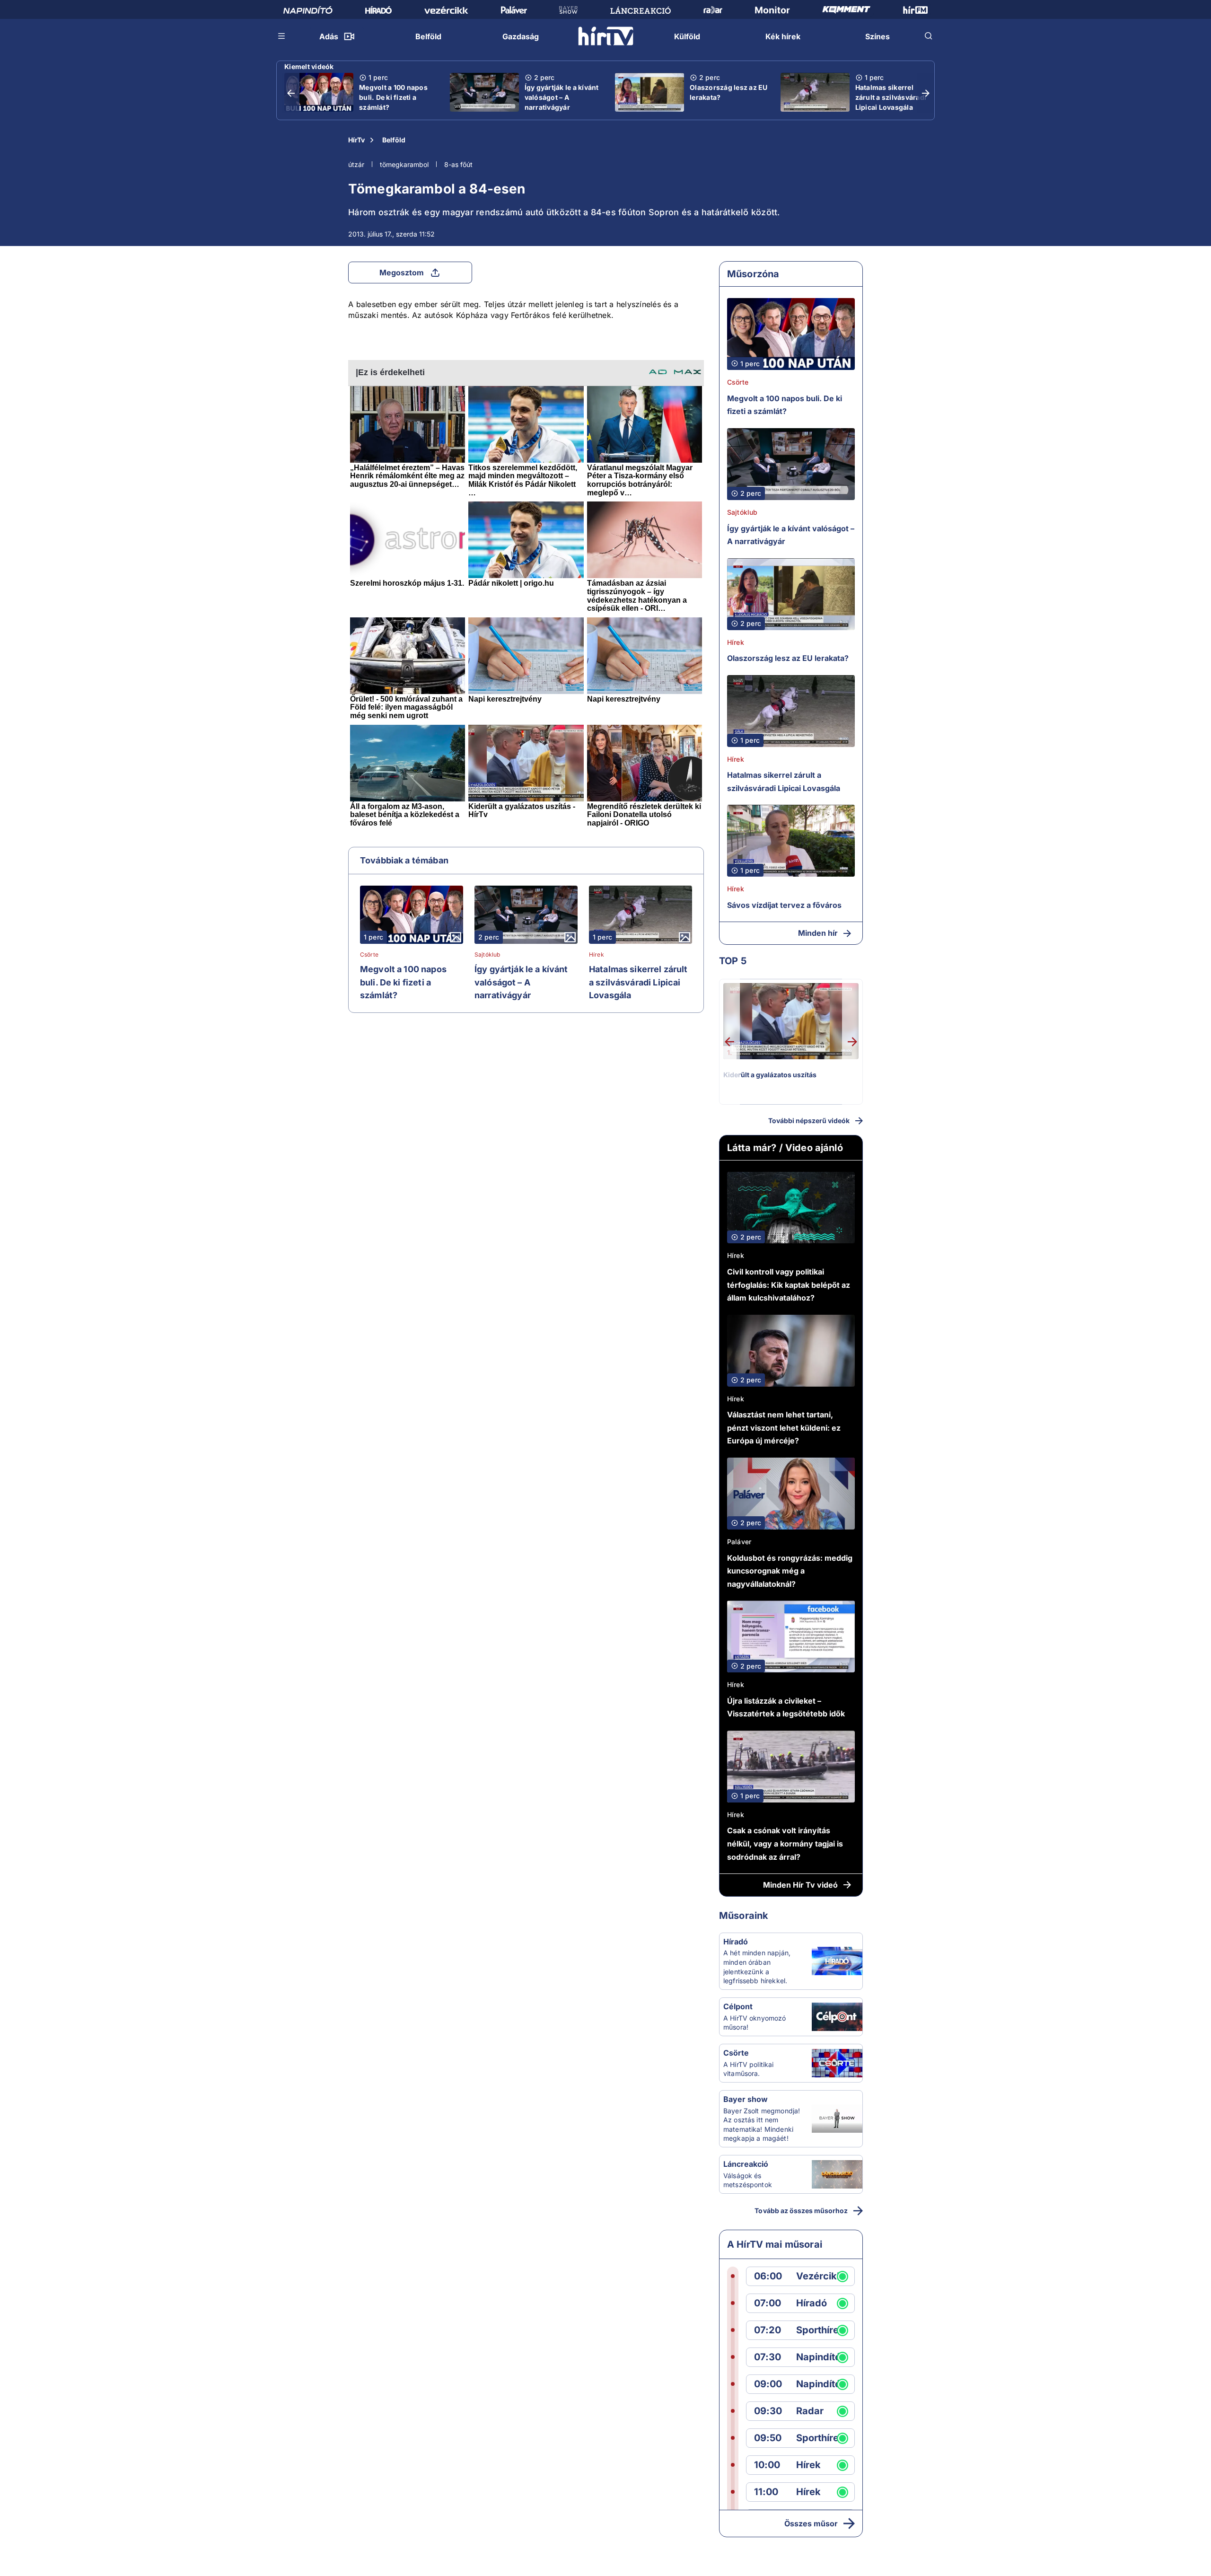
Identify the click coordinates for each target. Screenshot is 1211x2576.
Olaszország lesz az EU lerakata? (729, 92)
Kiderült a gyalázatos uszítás (770, 1075)
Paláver (739, 1542)
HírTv (356, 140)
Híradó (736, 1942)
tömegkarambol (404, 164)
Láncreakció (746, 2164)
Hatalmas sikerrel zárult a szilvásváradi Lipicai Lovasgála (891, 97)
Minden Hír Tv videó (800, 1885)
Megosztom (402, 273)
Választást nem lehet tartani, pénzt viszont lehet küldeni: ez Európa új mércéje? (784, 1428)
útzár (356, 164)
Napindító (818, 2357)
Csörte (369, 955)
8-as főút (458, 164)
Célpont (738, 2006)
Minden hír (818, 933)
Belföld (394, 140)
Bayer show (746, 2099)
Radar (810, 2411)
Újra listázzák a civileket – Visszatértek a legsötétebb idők (786, 1707)
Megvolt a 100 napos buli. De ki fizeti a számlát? (393, 97)
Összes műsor (811, 2523)
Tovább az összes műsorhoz (801, 2211)
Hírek (597, 955)
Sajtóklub (487, 955)
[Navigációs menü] (282, 36)
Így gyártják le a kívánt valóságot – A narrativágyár (562, 97)
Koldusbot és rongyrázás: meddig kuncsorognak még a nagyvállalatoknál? (790, 1571)
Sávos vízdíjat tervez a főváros (784, 905)
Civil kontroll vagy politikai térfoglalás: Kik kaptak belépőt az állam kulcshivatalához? (789, 1285)
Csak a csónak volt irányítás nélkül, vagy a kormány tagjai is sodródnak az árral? (785, 1843)
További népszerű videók (809, 1121)
